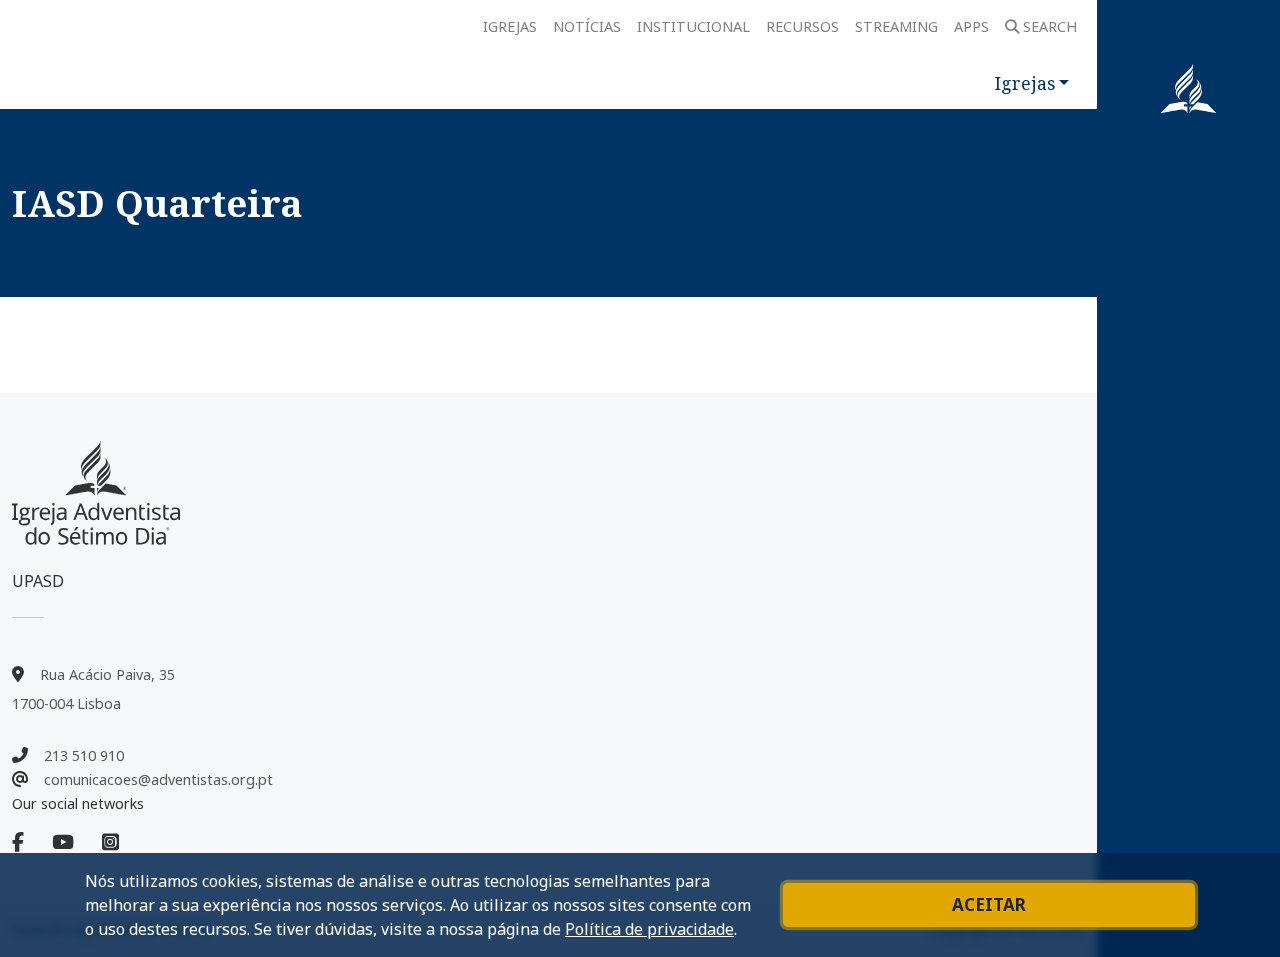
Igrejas (510, 26)
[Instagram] (110, 843)
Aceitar (989, 904)
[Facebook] (30, 843)
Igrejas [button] (1025, 83)
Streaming (896, 26)
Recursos (802, 26)
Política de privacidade (649, 929)
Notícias (587, 26)
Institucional (693, 26)
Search (1050, 26)
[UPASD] (96, 493)
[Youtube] (75, 843)
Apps (971, 26)
